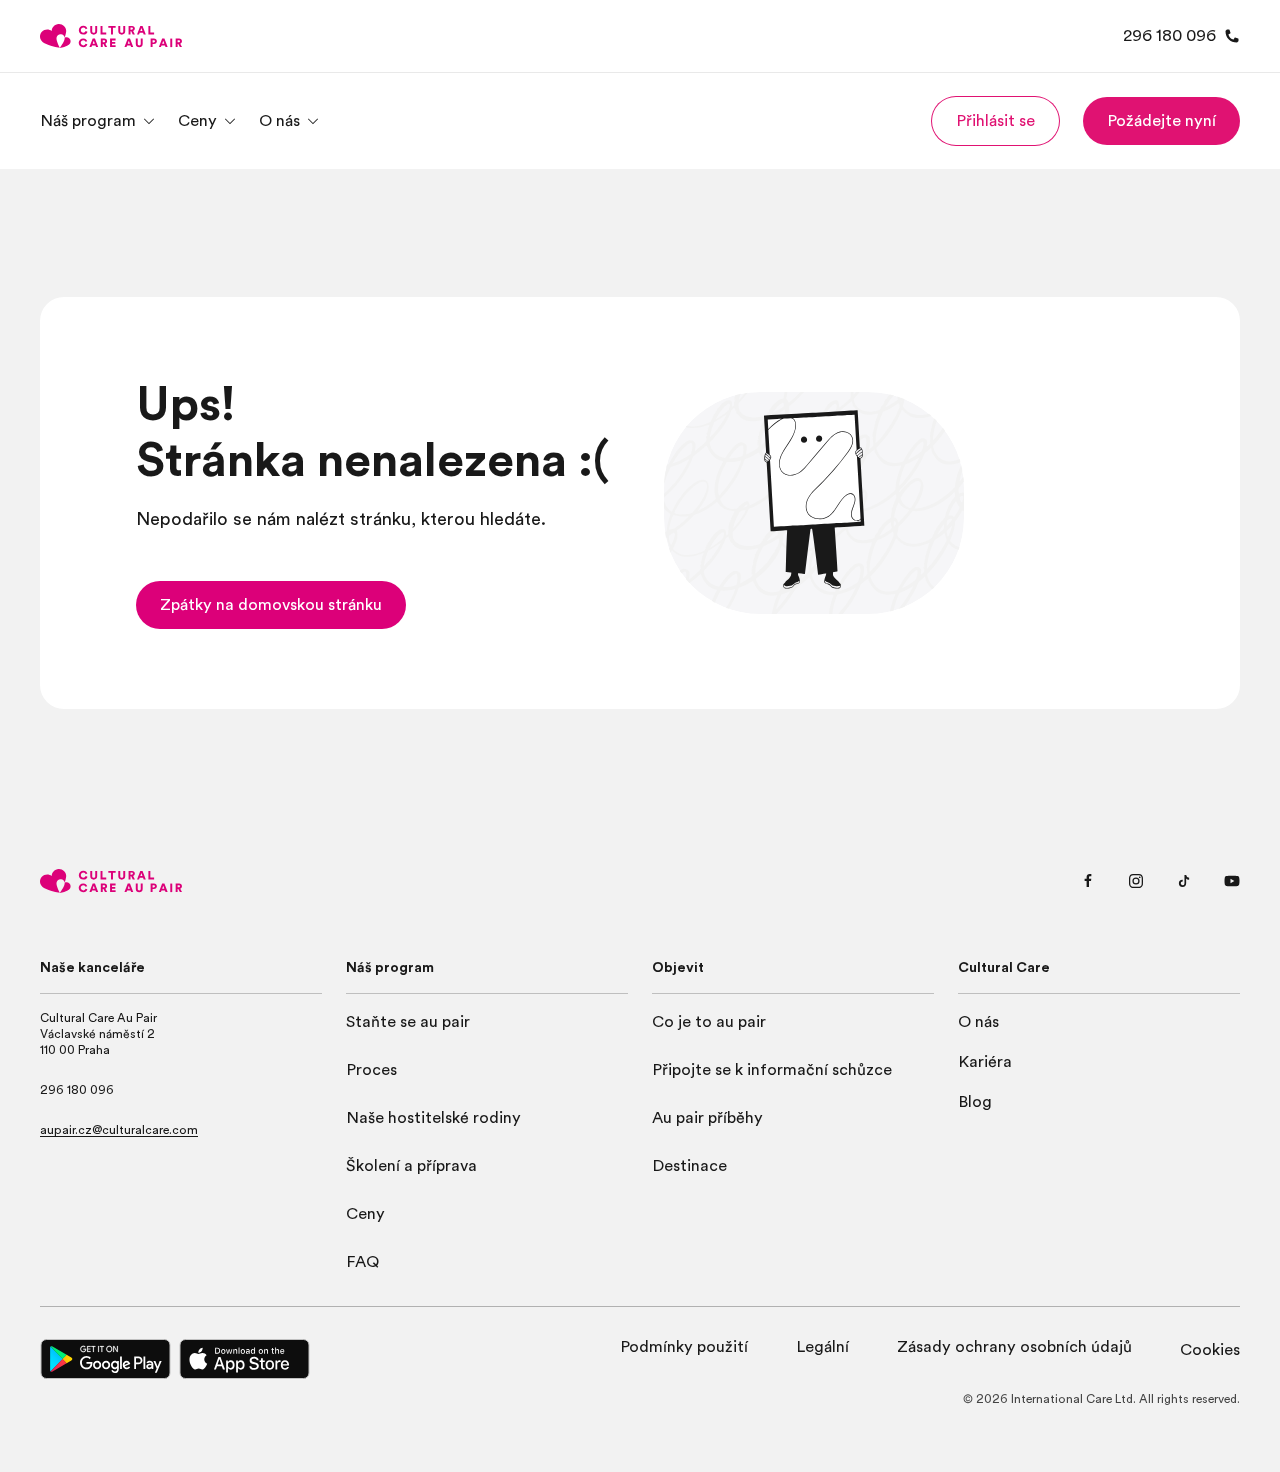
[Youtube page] (1232, 881)
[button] (995, 121)
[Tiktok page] (1184, 881)
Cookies (1210, 1350)
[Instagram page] (1136, 881)
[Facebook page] (1088, 881)
